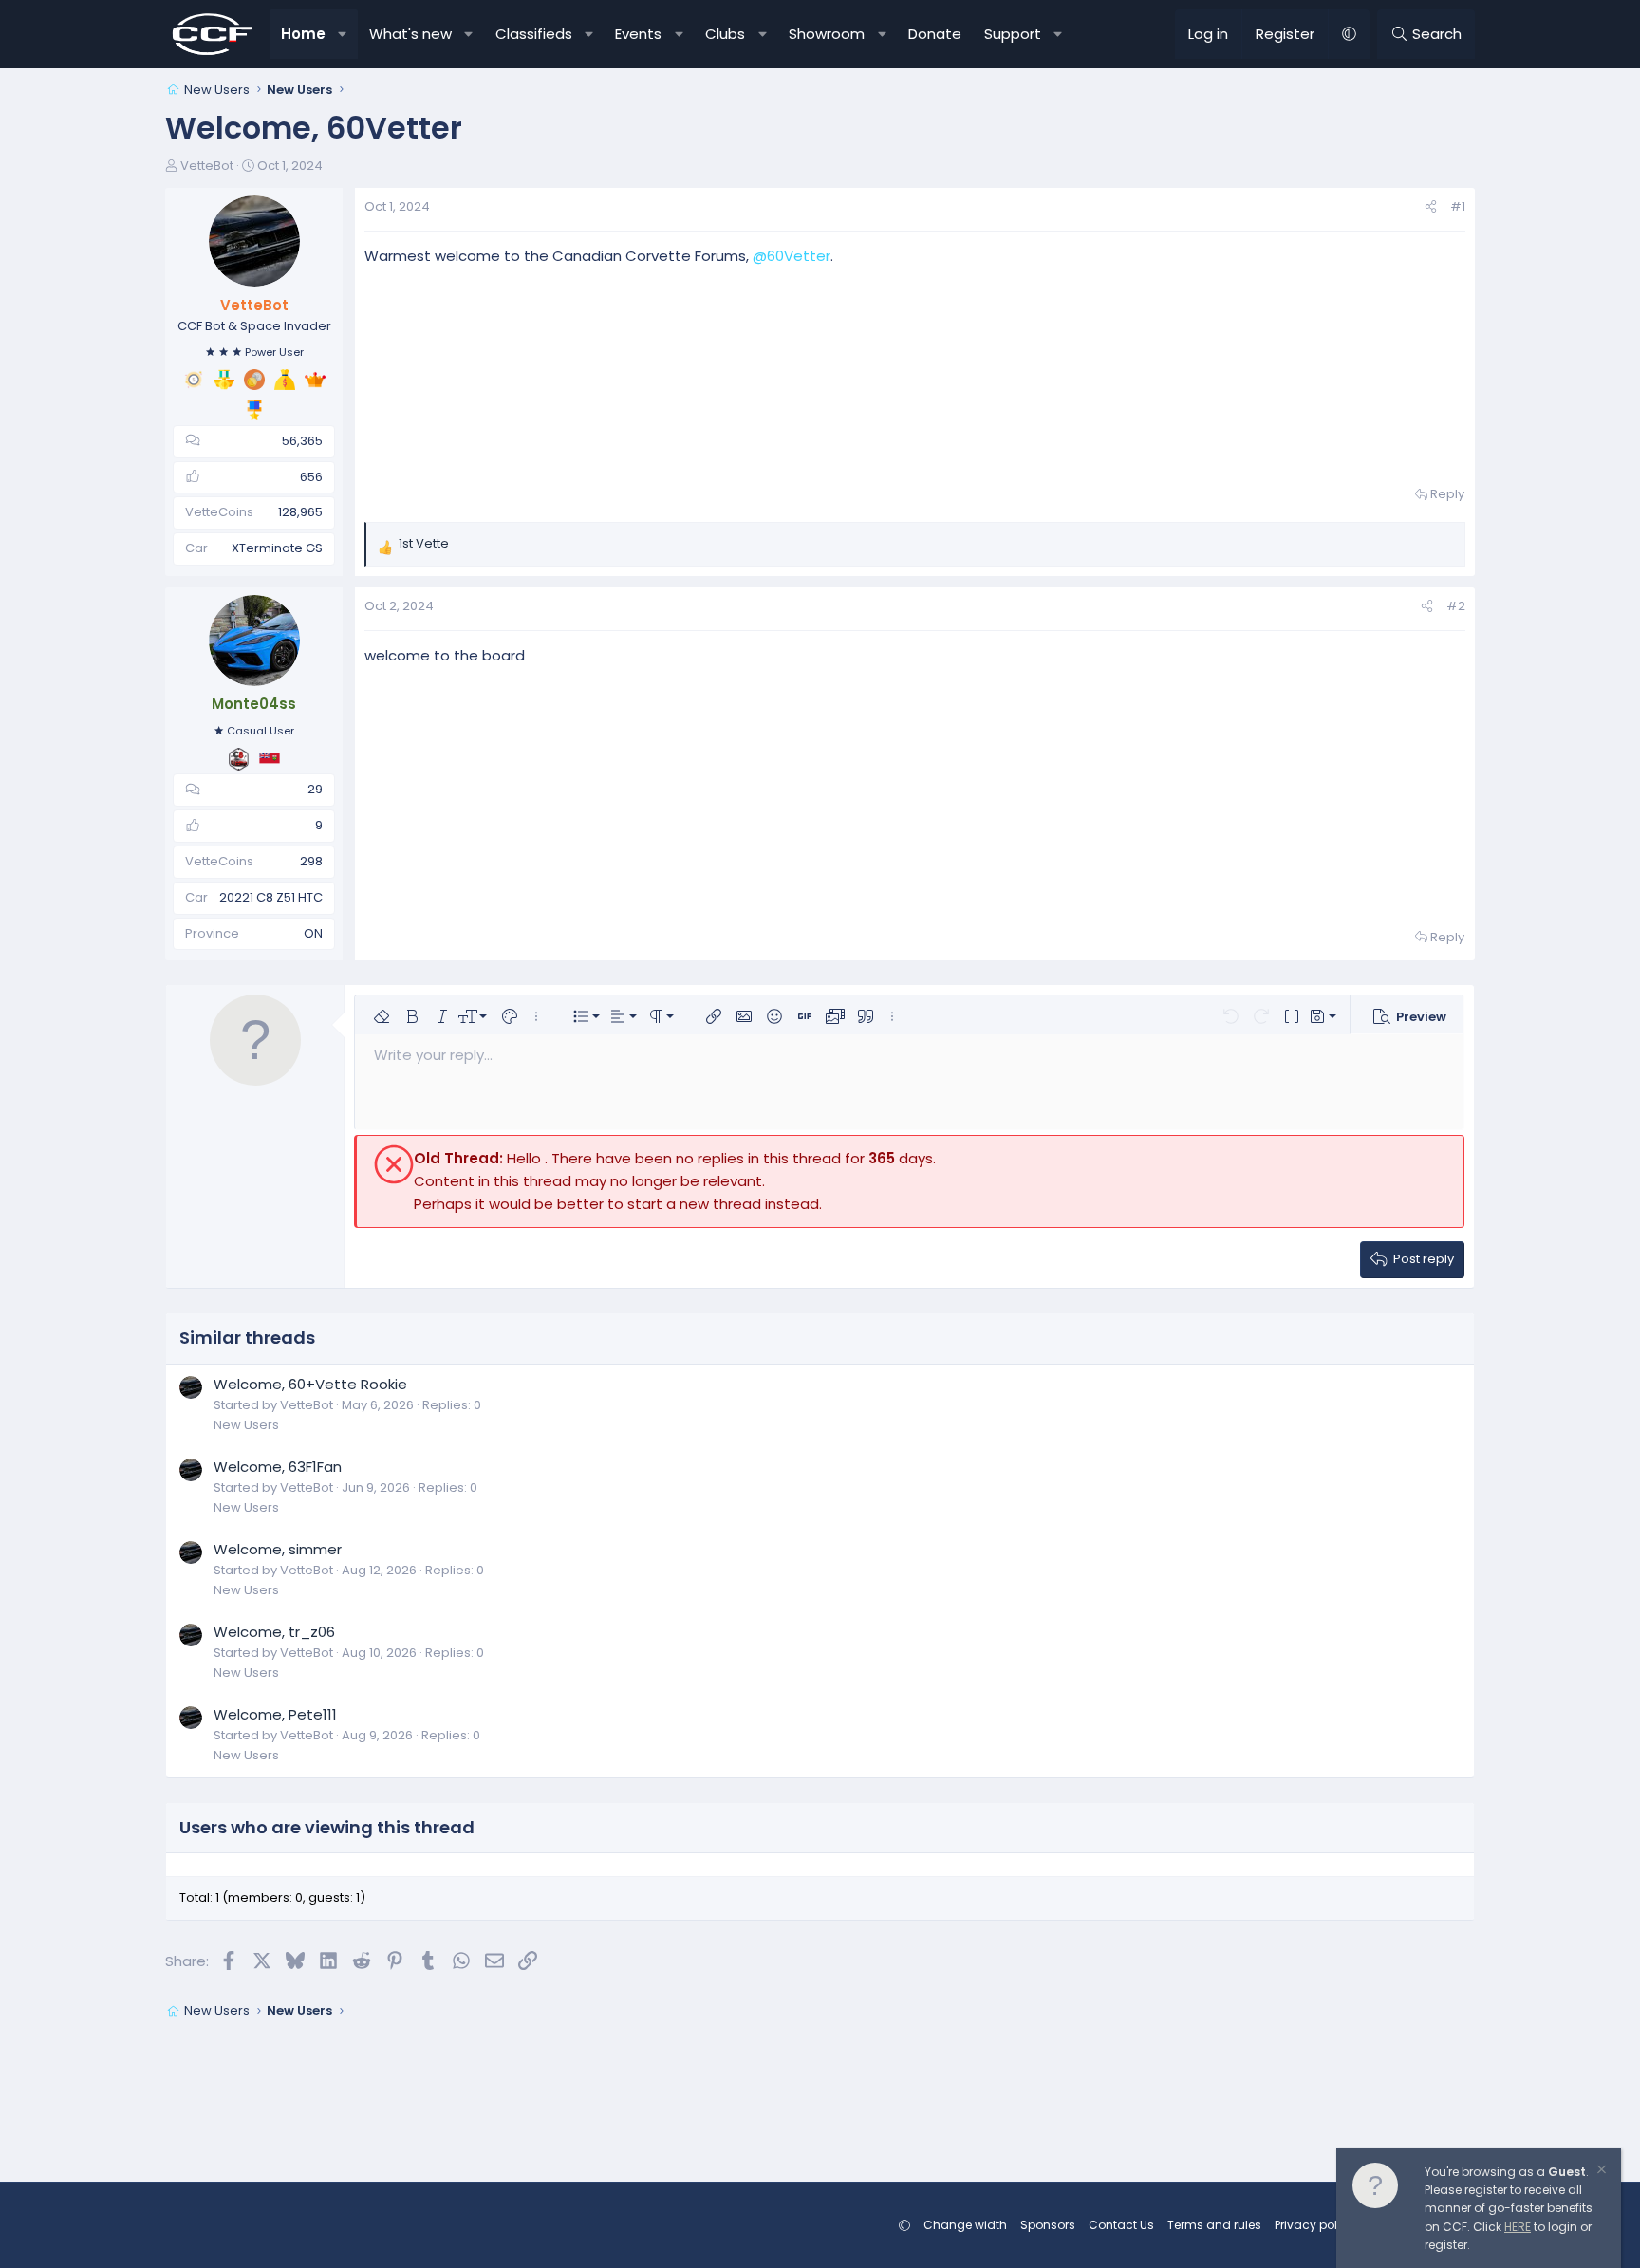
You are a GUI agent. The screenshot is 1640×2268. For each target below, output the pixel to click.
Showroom (827, 34)
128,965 (300, 512)
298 (311, 861)
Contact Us (1121, 2225)
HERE (1518, 2227)
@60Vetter (792, 256)
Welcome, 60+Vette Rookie (310, 1384)
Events (638, 34)
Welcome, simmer (278, 1549)
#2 (1456, 606)
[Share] (1431, 207)
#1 (1458, 206)
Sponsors (1048, 2225)
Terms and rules (1214, 2225)
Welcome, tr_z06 (274, 1632)
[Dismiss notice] (1600, 2172)
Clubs (725, 34)
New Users (246, 1425)
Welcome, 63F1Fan (278, 1467)
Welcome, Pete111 (275, 1714)
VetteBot (207, 166)
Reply (1447, 494)
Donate (935, 34)
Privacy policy (1314, 2225)
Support (1013, 34)
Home (303, 34)
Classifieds (534, 34)
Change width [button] (965, 2225)
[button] (343, 34)
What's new (410, 34)
